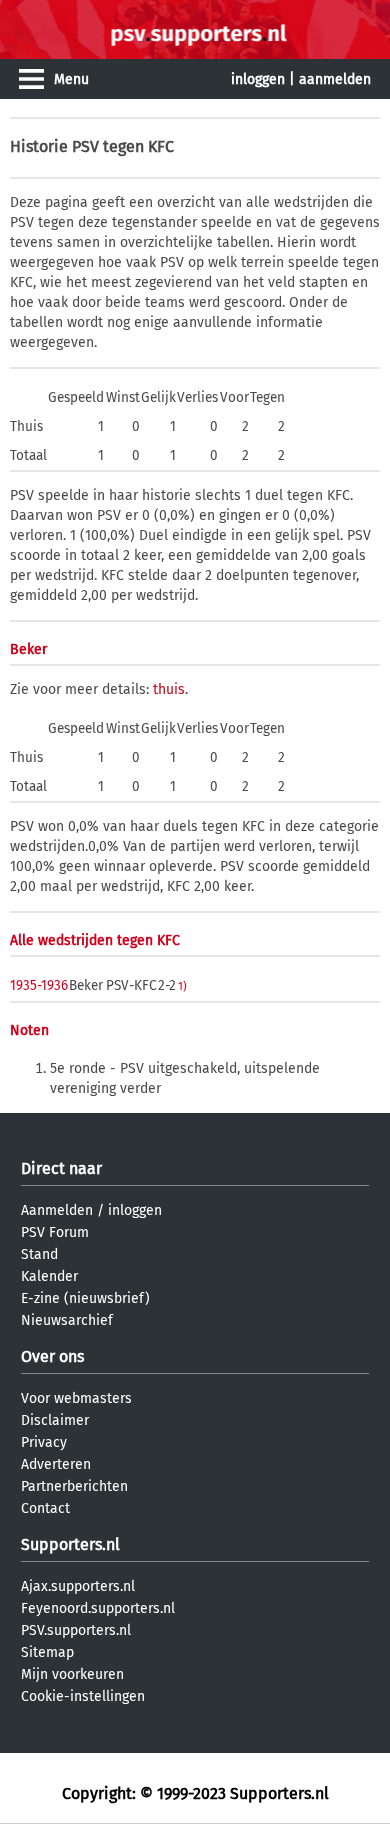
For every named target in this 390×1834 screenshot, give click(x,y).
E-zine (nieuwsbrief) (85, 1298)
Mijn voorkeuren (72, 1674)
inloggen (258, 79)
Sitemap (47, 1652)
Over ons (52, 1356)
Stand (39, 1254)
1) (182, 986)
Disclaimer (55, 1420)
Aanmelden (57, 1210)
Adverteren (56, 1464)
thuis (169, 689)
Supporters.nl (70, 1544)
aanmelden (335, 79)
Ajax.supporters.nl (78, 1586)
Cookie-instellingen (83, 1696)
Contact (45, 1508)
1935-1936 (39, 985)
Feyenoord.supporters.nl (98, 1608)
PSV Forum (55, 1232)
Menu (71, 79)
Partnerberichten (74, 1486)
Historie (39, 146)
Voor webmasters (76, 1398)
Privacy (44, 1442)
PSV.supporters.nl (76, 1630)
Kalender (49, 1276)
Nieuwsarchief (67, 1320)
